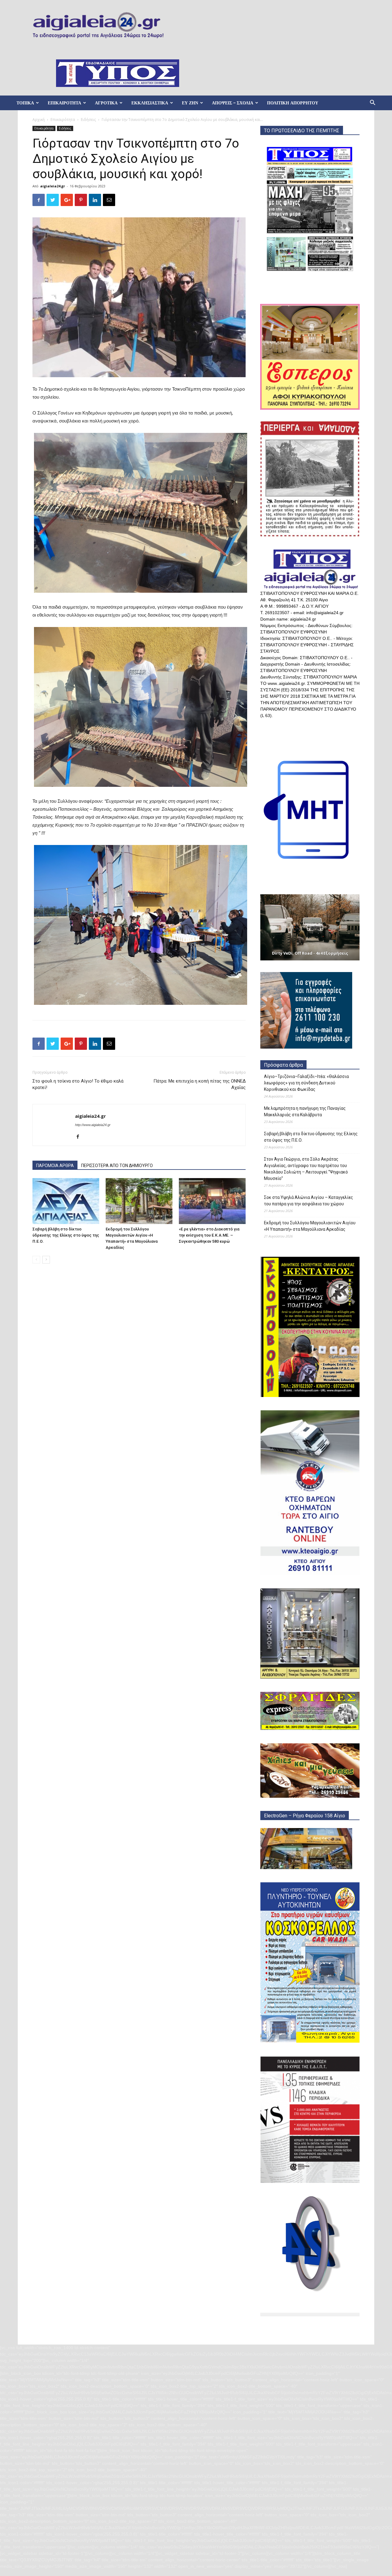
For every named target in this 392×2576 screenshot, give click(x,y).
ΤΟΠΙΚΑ (25, 103)
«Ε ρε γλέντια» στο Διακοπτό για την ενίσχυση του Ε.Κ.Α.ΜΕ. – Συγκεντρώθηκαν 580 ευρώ (209, 1235)
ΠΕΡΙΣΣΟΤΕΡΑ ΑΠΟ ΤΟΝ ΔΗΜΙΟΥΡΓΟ (117, 1166)
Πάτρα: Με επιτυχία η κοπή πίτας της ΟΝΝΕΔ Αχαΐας (200, 1084)
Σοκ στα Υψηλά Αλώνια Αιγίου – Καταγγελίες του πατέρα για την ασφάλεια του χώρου (309, 1201)
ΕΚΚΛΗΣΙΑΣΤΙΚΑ (150, 103)
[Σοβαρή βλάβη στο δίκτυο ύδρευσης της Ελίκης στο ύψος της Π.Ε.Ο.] (66, 1201)
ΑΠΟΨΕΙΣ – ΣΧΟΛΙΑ (233, 103)
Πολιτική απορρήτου (293, 103)
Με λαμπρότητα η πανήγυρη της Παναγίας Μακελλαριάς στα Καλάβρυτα (305, 1112)
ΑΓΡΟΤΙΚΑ (106, 103)
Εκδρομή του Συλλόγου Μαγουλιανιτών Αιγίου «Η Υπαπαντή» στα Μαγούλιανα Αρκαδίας (310, 1226)
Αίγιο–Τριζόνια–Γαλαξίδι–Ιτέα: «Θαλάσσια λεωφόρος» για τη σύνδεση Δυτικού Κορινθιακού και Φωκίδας (306, 1083)
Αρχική (39, 120)
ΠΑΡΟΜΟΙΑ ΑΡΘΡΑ (55, 1166)
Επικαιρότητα (63, 120)
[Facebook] (80, 1137)
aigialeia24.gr (53, 186)
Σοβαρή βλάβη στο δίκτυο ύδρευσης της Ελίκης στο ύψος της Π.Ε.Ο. (66, 1235)
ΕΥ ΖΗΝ (190, 103)
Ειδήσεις (88, 120)
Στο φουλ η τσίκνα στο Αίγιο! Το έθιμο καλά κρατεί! (78, 1084)
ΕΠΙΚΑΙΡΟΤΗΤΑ (64, 103)
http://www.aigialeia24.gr (93, 1125)
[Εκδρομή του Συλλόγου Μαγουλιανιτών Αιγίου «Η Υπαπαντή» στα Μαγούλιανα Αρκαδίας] (139, 1201)
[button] (372, 103)
